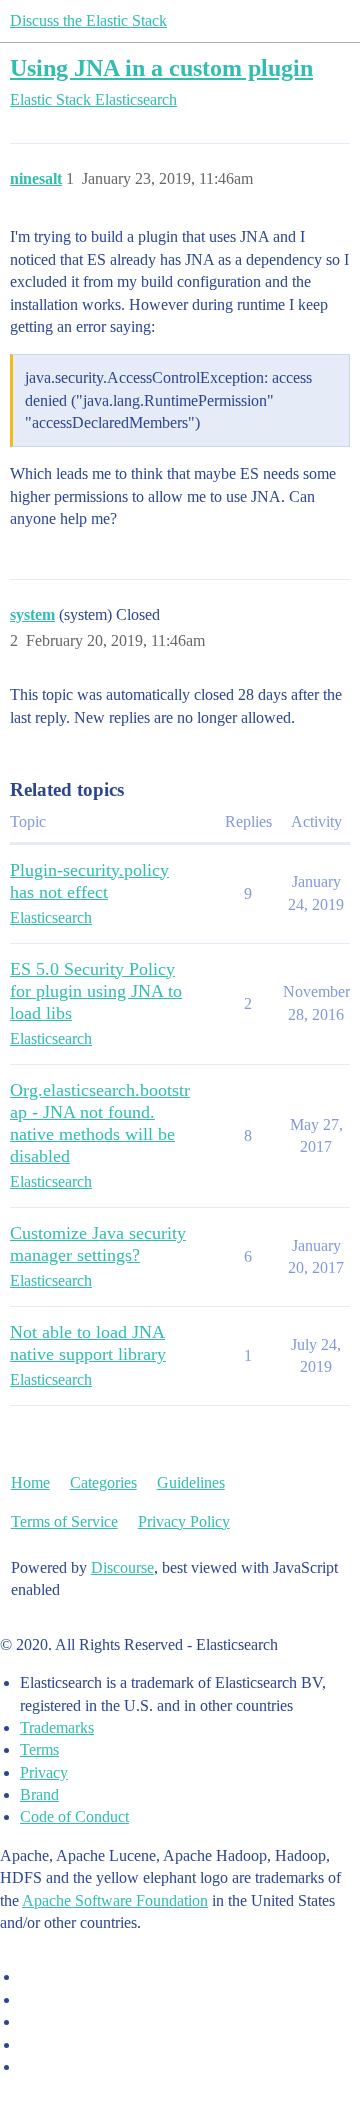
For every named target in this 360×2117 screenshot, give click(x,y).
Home (30, 1482)
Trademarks (57, 1727)
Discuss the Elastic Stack (88, 20)
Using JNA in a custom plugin (161, 67)
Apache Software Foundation (115, 1900)
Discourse (122, 1567)
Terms (39, 1749)
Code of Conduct (74, 1816)
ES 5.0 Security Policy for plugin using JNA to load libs (96, 991)
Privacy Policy (184, 1521)
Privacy (44, 1772)
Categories (103, 1482)
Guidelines (191, 1482)
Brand (39, 1794)
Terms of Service (64, 1521)
